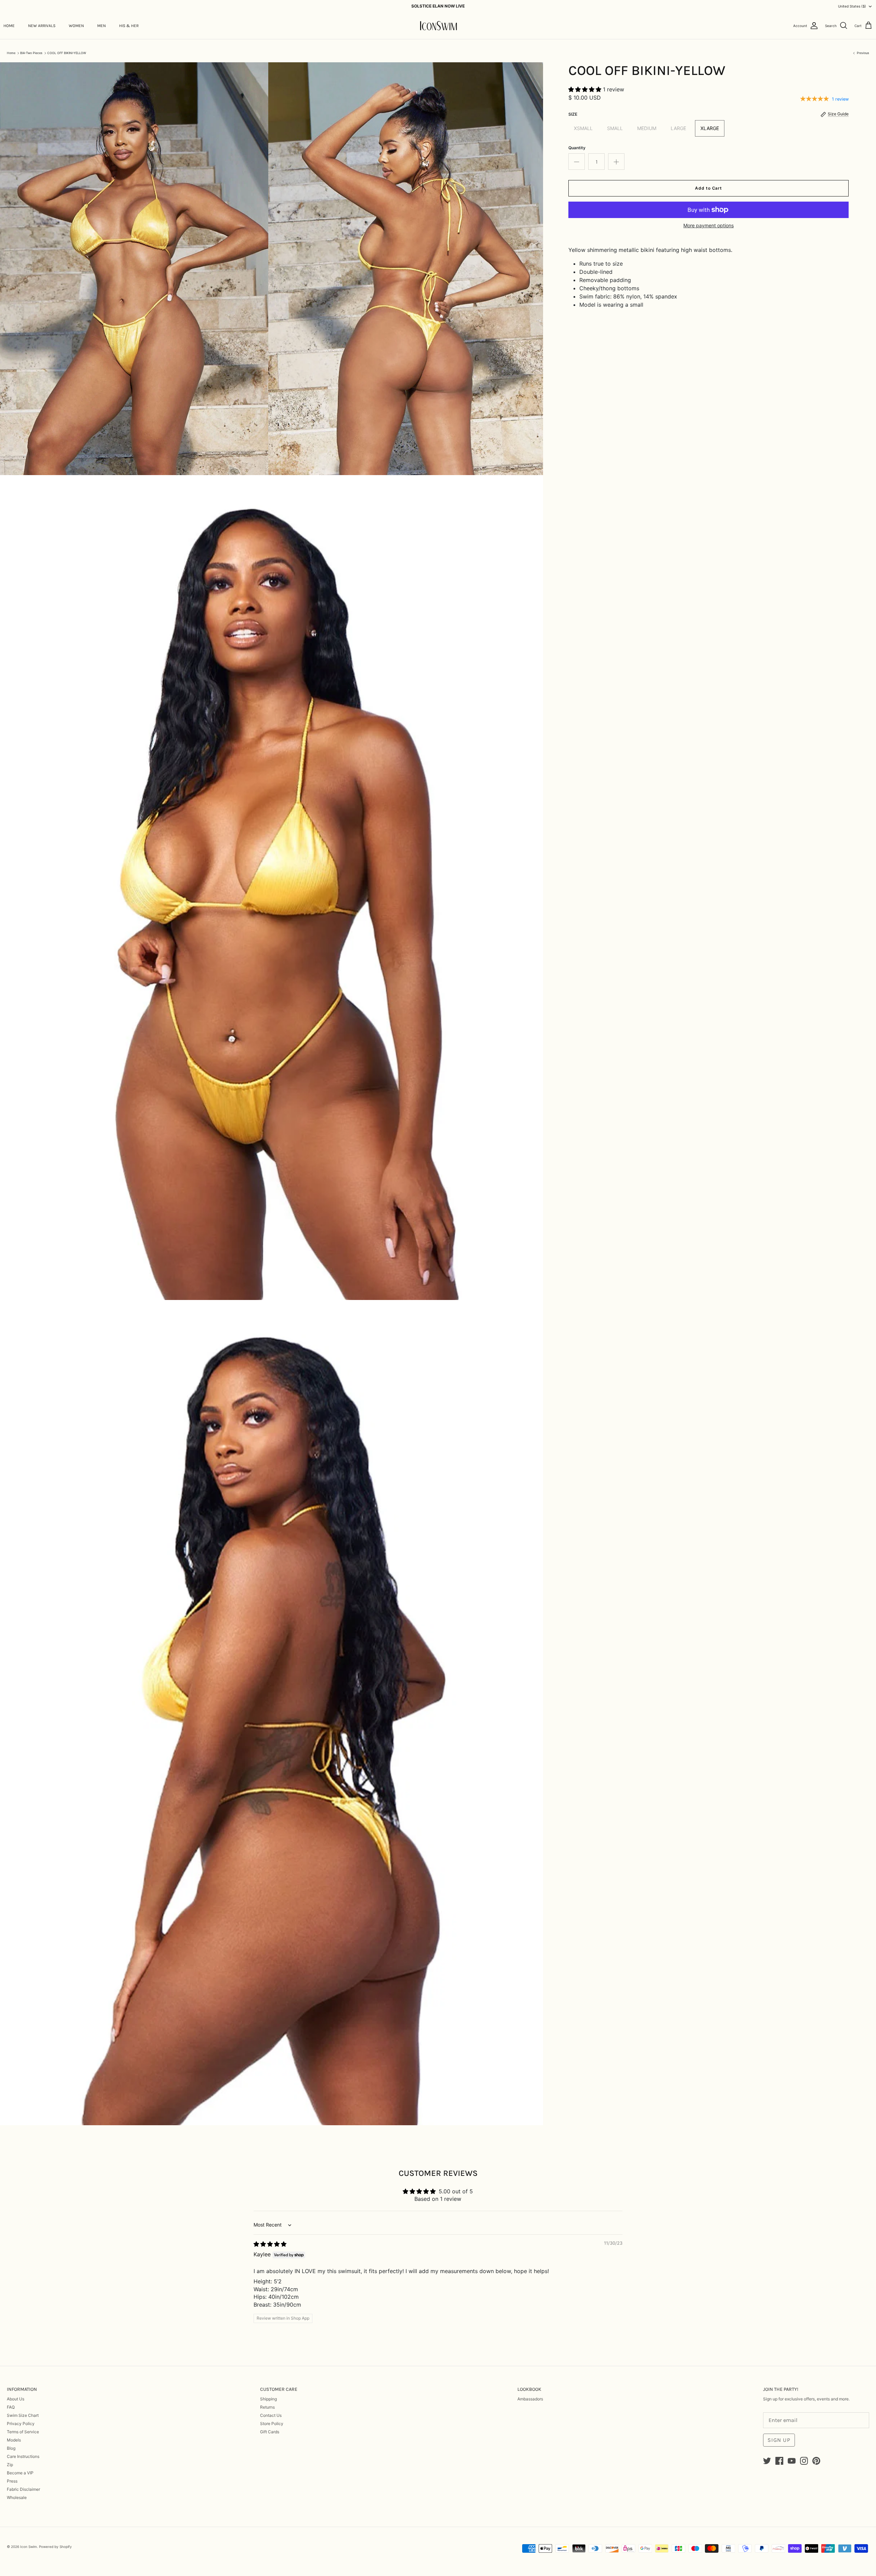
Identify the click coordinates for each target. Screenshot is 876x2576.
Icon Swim (29, 2547)
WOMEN (76, 26)
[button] (586, 89)
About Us (16, 2399)
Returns (267, 2407)
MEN (101, 26)
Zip (10, 2465)
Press (12, 2481)
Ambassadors (530, 2399)
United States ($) (852, 6)
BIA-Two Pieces (31, 53)
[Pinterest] (816, 2461)
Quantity (577, 148)
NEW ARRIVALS (42, 26)
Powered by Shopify (55, 2547)
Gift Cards (270, 2432)
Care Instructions (23, 2456)
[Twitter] (767, 2461)
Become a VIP (20, 2473)
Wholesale (17, 2497)
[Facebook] (779, 2461)
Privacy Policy (21, 2424)
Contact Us (271, 2415)
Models (14, 2440)
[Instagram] (804, 2461)
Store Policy (272, 2424)
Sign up (779, 2440)
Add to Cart (709, 188)
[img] (270, 2244)
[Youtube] (792, 2461)
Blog (11, 2448)
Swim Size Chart (23, 2415)
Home (11, 53)
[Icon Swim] (438, 26)
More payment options (708, 226)
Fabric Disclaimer (23, 2489)
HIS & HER (129, 26)
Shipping (268, 2399)
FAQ (11, 2407)
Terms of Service (23, 2432)
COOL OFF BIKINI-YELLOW (67, 53)
